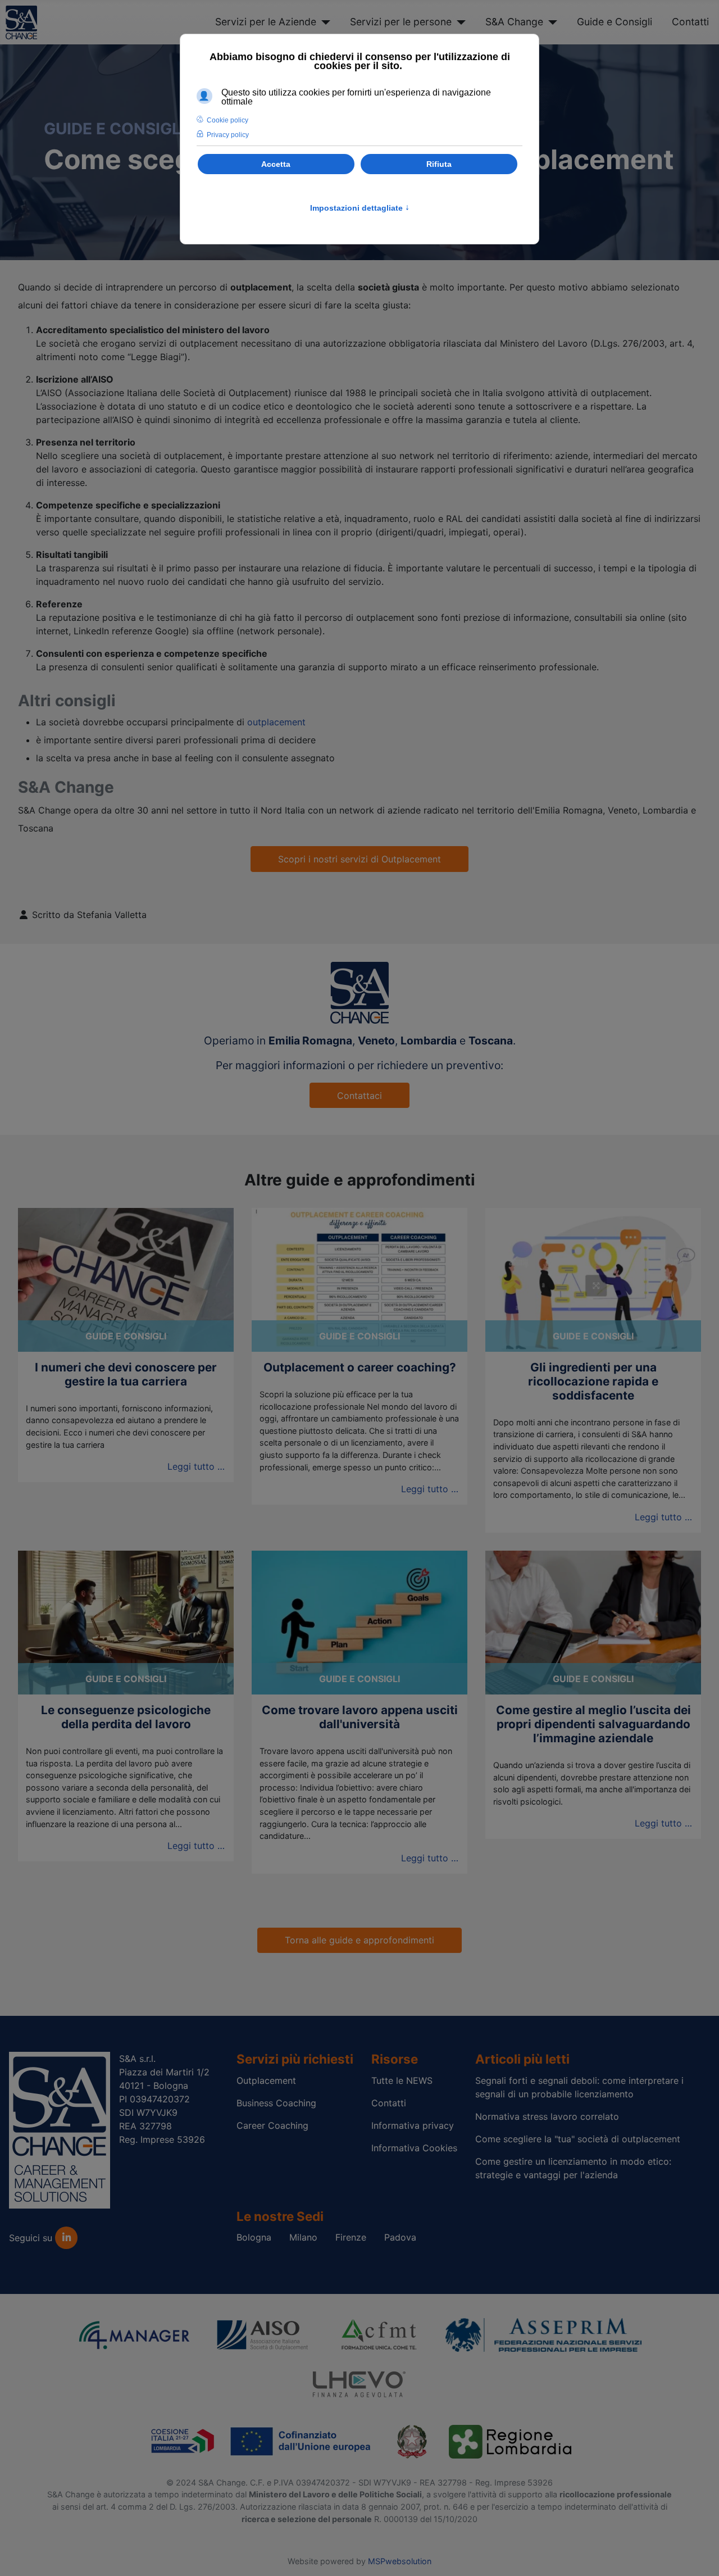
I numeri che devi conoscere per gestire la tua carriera (126, 1374)
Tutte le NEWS (402, 2080)
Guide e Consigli (615, 22)
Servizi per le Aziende (266, 22)
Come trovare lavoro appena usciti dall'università (360, 1717)
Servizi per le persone (401, 22)
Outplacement (266, 2080)
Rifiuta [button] (439, 164)
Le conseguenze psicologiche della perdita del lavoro (126, 1717)
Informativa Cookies (414, 2148)
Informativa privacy (413, 2125)
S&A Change (514, 22)
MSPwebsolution (400, 2561)
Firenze (351, 2237)
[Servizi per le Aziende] (323, 22)
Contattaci (359, 1096)
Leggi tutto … (196, 1466)
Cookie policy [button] (227, 120)
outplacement (276, 722)
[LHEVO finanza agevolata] (359, 2382)
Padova (400, 2237)
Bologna (254, 2237)
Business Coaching (276, 2103)
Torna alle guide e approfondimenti (359, 1940)
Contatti (690, 22)
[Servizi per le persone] (459, 22)
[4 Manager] (134, 2334)
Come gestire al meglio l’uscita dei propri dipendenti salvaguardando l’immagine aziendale (593, 1724)
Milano (303, 2237)
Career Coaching (272, 2125)
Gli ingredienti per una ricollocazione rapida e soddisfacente (593, 1381)
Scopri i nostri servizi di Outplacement (359, 859)
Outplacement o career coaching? (360, 1367)
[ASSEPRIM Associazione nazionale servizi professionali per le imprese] (544, 2334)
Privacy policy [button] (228, 135)
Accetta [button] (276, 164)
